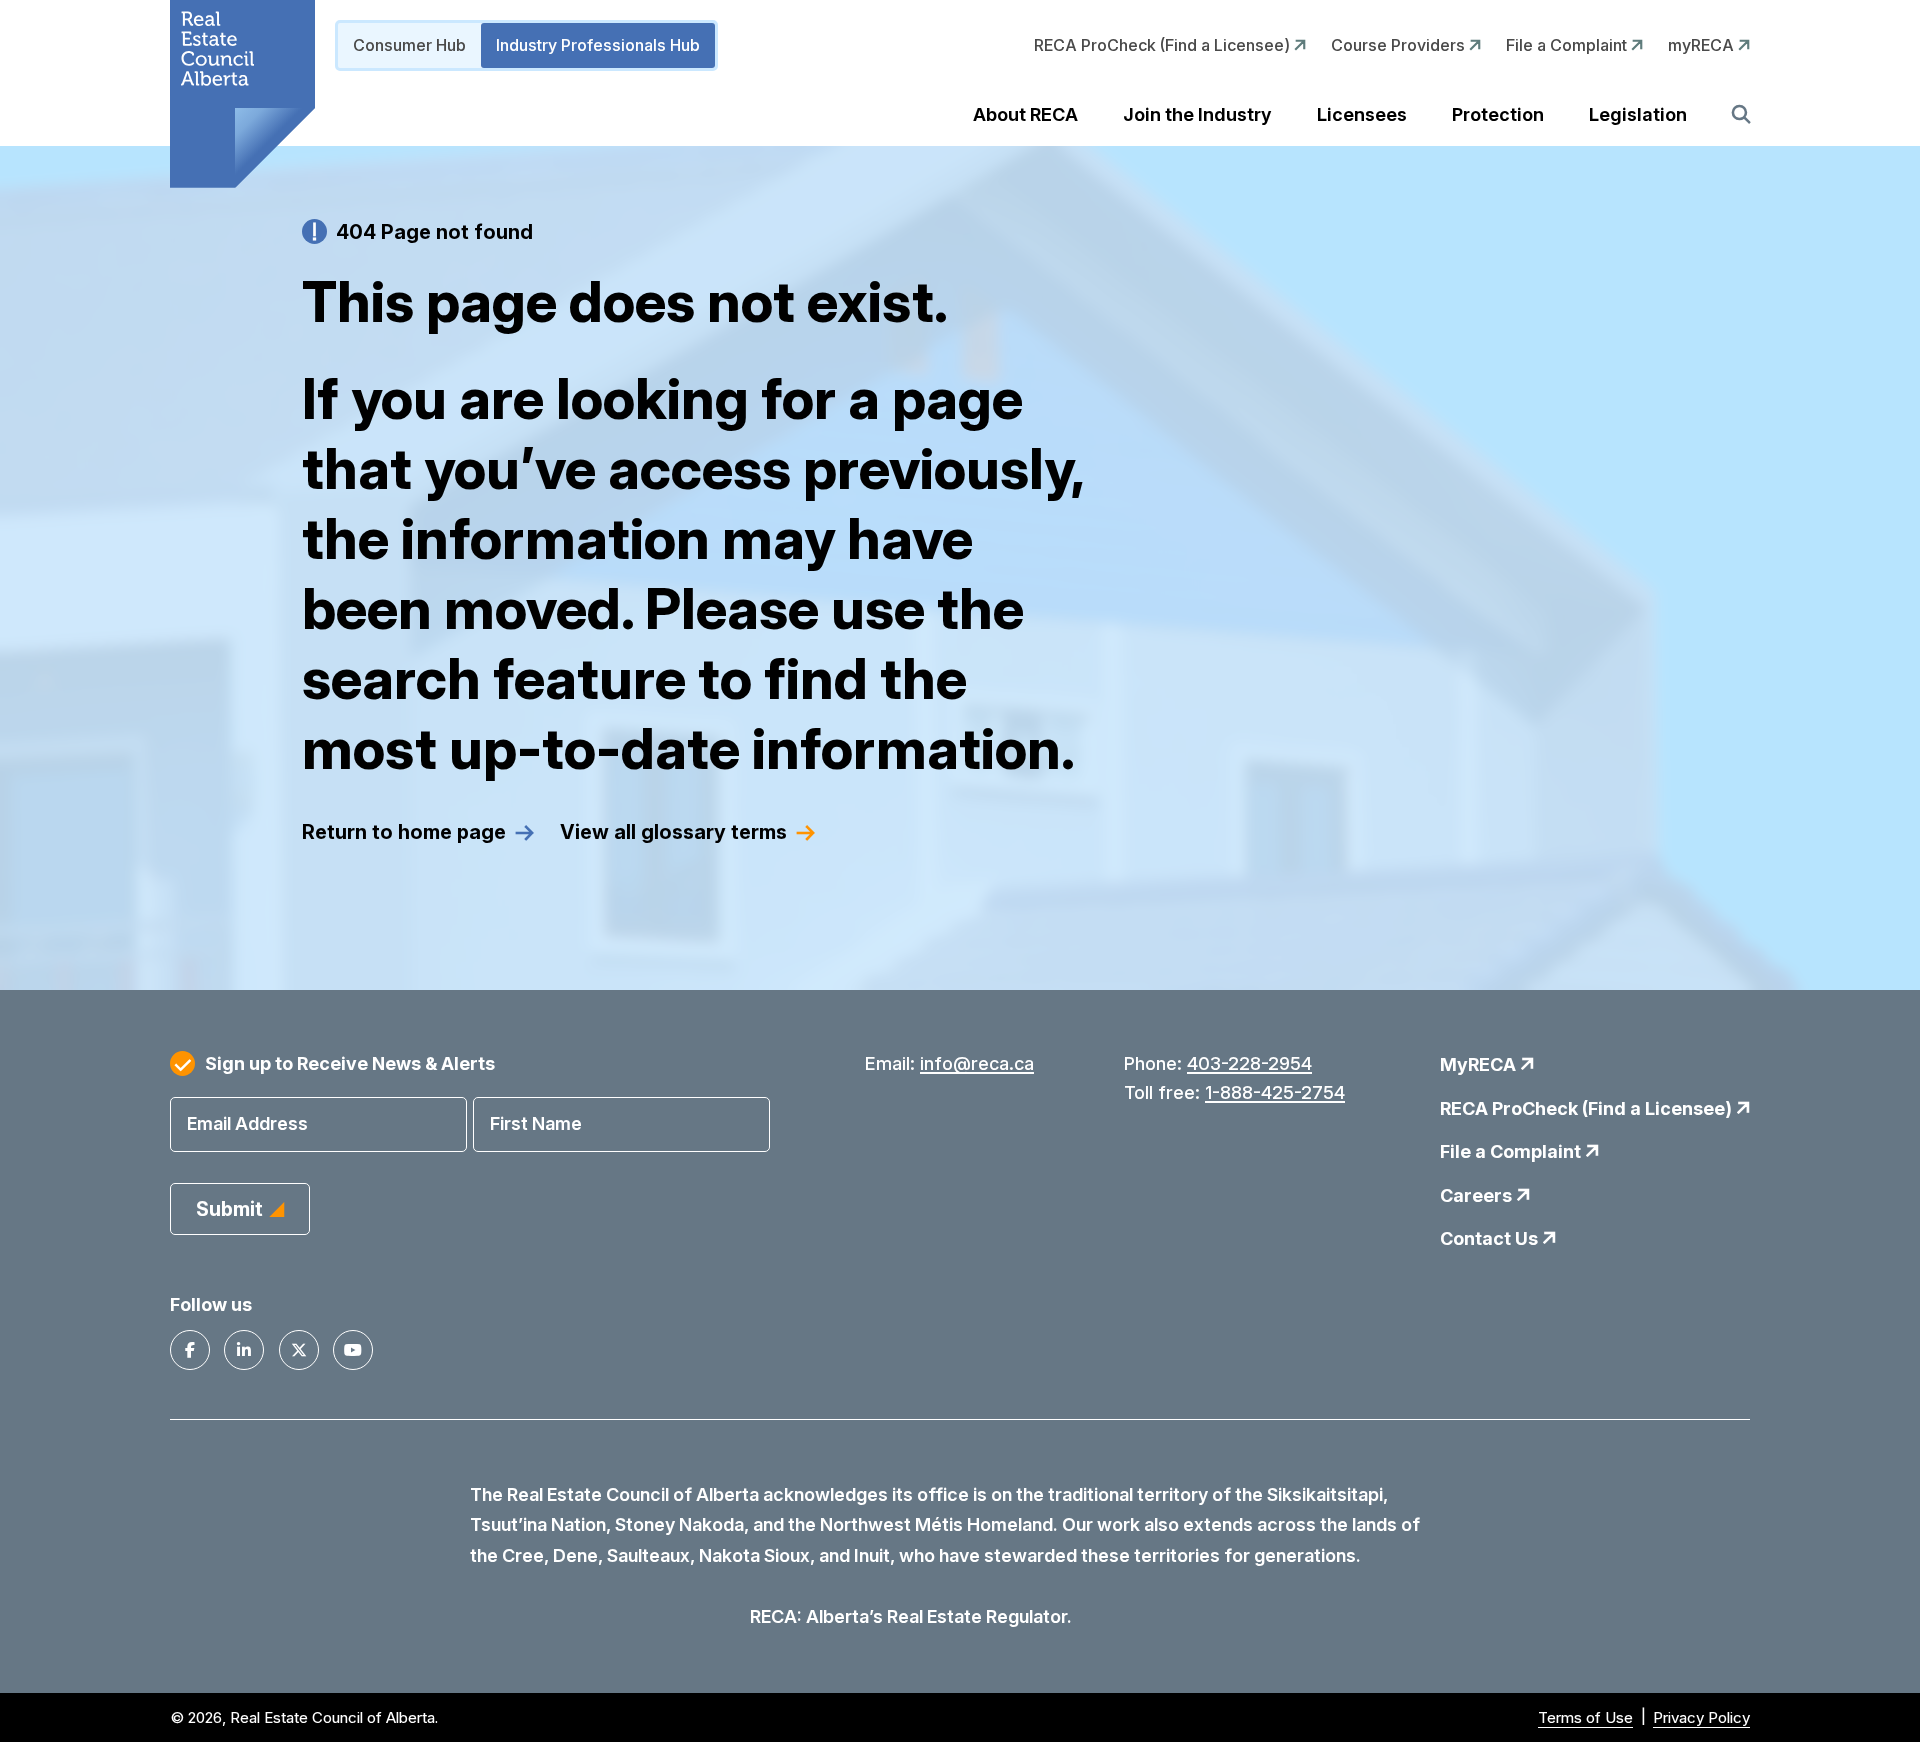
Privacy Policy (1701, 1717)
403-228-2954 (1249, 1063)
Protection (1498, 114)
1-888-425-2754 (1275, 1092)
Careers (1478, 1195)
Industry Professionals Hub (598, 45)
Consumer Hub (409, 45)
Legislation (1638, 114)
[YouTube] (353, 1350)
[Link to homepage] (242, 94)
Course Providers (1400, 45)
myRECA (1703, 45)
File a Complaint (1568, 45)
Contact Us (1491, 1238)
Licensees (1362, 114)
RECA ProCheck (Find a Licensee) (1164, 45)
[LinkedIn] (244, 1350)
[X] (299, 1350)
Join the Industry (1197, 114)
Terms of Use (1585, 1717)
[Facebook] (190, 1350)
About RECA (1025, 114)
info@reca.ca (977, 1063)
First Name (536, 1123)
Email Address (247, 1123)
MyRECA (1480, 1064)
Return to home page (404, 832)
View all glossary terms (673, 832)
